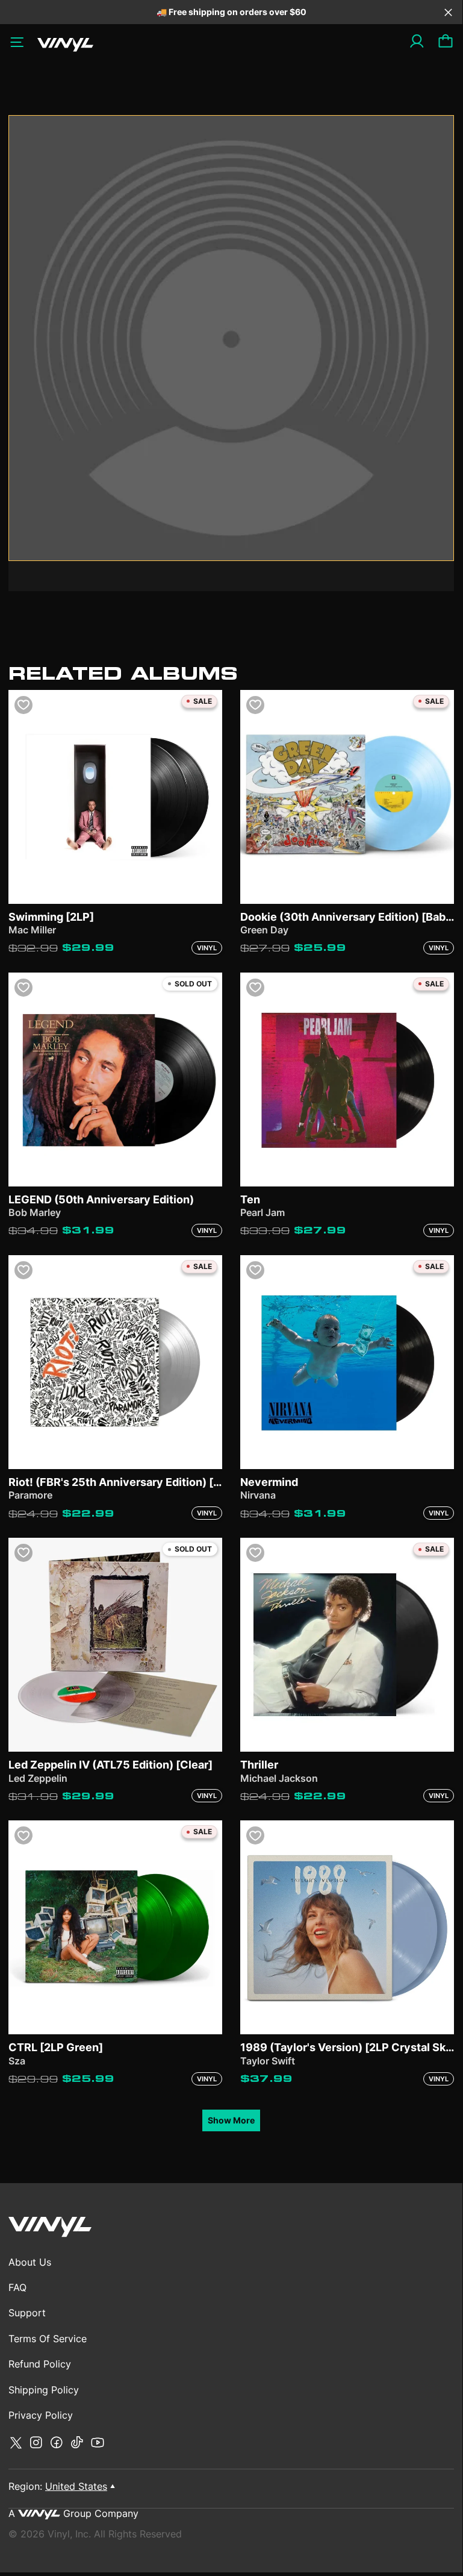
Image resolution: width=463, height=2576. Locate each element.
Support (27, 2313)
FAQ (17, 2287)
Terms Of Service (48, 2339)
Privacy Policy (41, 2415)
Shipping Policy (44, 2390)
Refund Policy (40, 2364)
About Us (30, 2262)
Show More (231, 2120)
